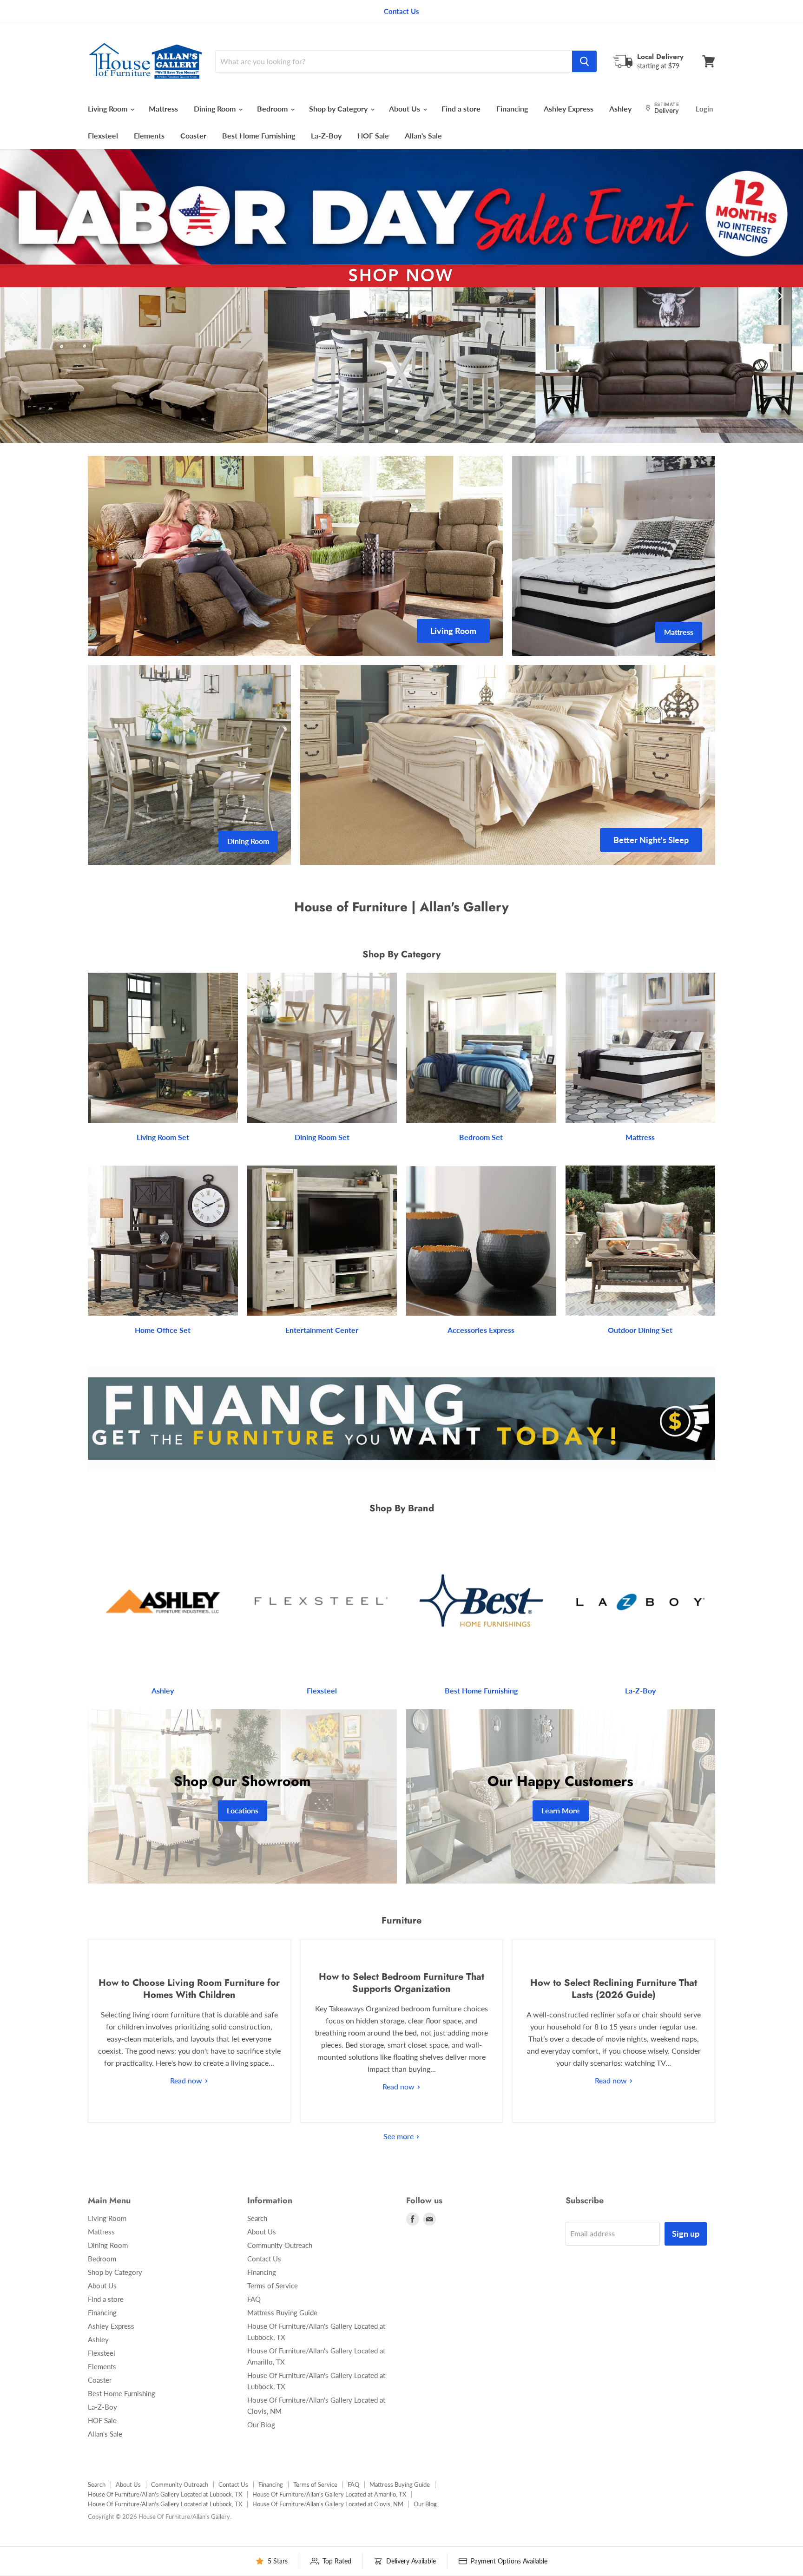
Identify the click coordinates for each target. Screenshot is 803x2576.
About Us (405, 109)
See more (399, 2136)
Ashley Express (569, 109)
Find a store (461, 109)
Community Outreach (280, 2245)
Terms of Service (273, 2286)
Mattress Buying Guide (282, 2312)
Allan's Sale (423, 135)
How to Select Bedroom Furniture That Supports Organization (401, 1983)
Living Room (109, 109)
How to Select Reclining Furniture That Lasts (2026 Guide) (614, 1989)
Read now (187, 2080)
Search (257, 2218)
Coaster (193, 135)
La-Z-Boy (326, 135)
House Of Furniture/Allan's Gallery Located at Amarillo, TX (329, 2494)
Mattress (163, 109)
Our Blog (261, 2424)
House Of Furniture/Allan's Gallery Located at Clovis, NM (328, 2504)
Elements (149, 135)
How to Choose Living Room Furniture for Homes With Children (189, 1989)
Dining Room (216, 109)
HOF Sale (373, 135)
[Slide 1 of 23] (401, 296)
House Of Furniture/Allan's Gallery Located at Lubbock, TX (165, 2494)
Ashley (620, 109)
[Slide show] (401, 296)
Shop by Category (339, 109)
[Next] (777, 296)
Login (704, 109)
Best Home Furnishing (259, 135)
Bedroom (273, 109)
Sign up (686, 2233)
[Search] (584, 61)
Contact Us (264, 2259)
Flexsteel (103, 135)
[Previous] (26, 296)
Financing (512, 109)
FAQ (254, 2299)
